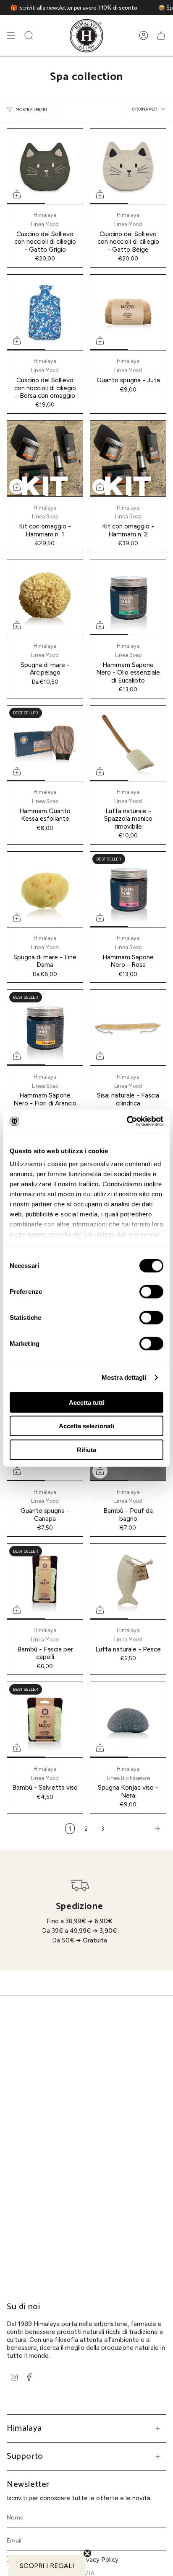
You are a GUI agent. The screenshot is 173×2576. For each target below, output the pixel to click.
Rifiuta (86, 1449)
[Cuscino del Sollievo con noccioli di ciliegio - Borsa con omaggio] (45, 312)
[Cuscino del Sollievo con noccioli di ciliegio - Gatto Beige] (128, 166)
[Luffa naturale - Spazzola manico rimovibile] (128, 743)
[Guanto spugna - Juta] (128, 312)
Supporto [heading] (25, 2456)
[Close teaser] (87, 2553)
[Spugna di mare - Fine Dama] (45, 889)
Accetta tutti (87, 1402)
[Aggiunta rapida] (17, 194)
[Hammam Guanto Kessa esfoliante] (45, 743)
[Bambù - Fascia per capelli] (45, 1582)
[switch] (151, 1291)
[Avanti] (137, 1829)
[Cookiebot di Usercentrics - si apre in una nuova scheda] (127, 1121)
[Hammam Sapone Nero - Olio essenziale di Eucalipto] (128, 597)
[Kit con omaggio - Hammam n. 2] (128, 459)
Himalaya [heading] (24, 2428)
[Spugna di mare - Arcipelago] (45, 597)
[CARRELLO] (161, 36)
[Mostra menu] (11, 36)
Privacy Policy (98, 2559)
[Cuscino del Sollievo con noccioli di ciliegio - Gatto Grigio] (45, 166)
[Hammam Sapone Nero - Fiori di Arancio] (45, 1028)
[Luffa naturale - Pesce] (128, 1582)
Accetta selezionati (86, 1426)
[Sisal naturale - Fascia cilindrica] (128, 1028)
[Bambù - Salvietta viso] (45, 1720)
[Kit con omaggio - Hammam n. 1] (45, 459)
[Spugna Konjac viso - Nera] (128, 1720)
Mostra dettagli (124, 1377)
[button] (29, 36)
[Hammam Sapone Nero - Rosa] (128, 889)
